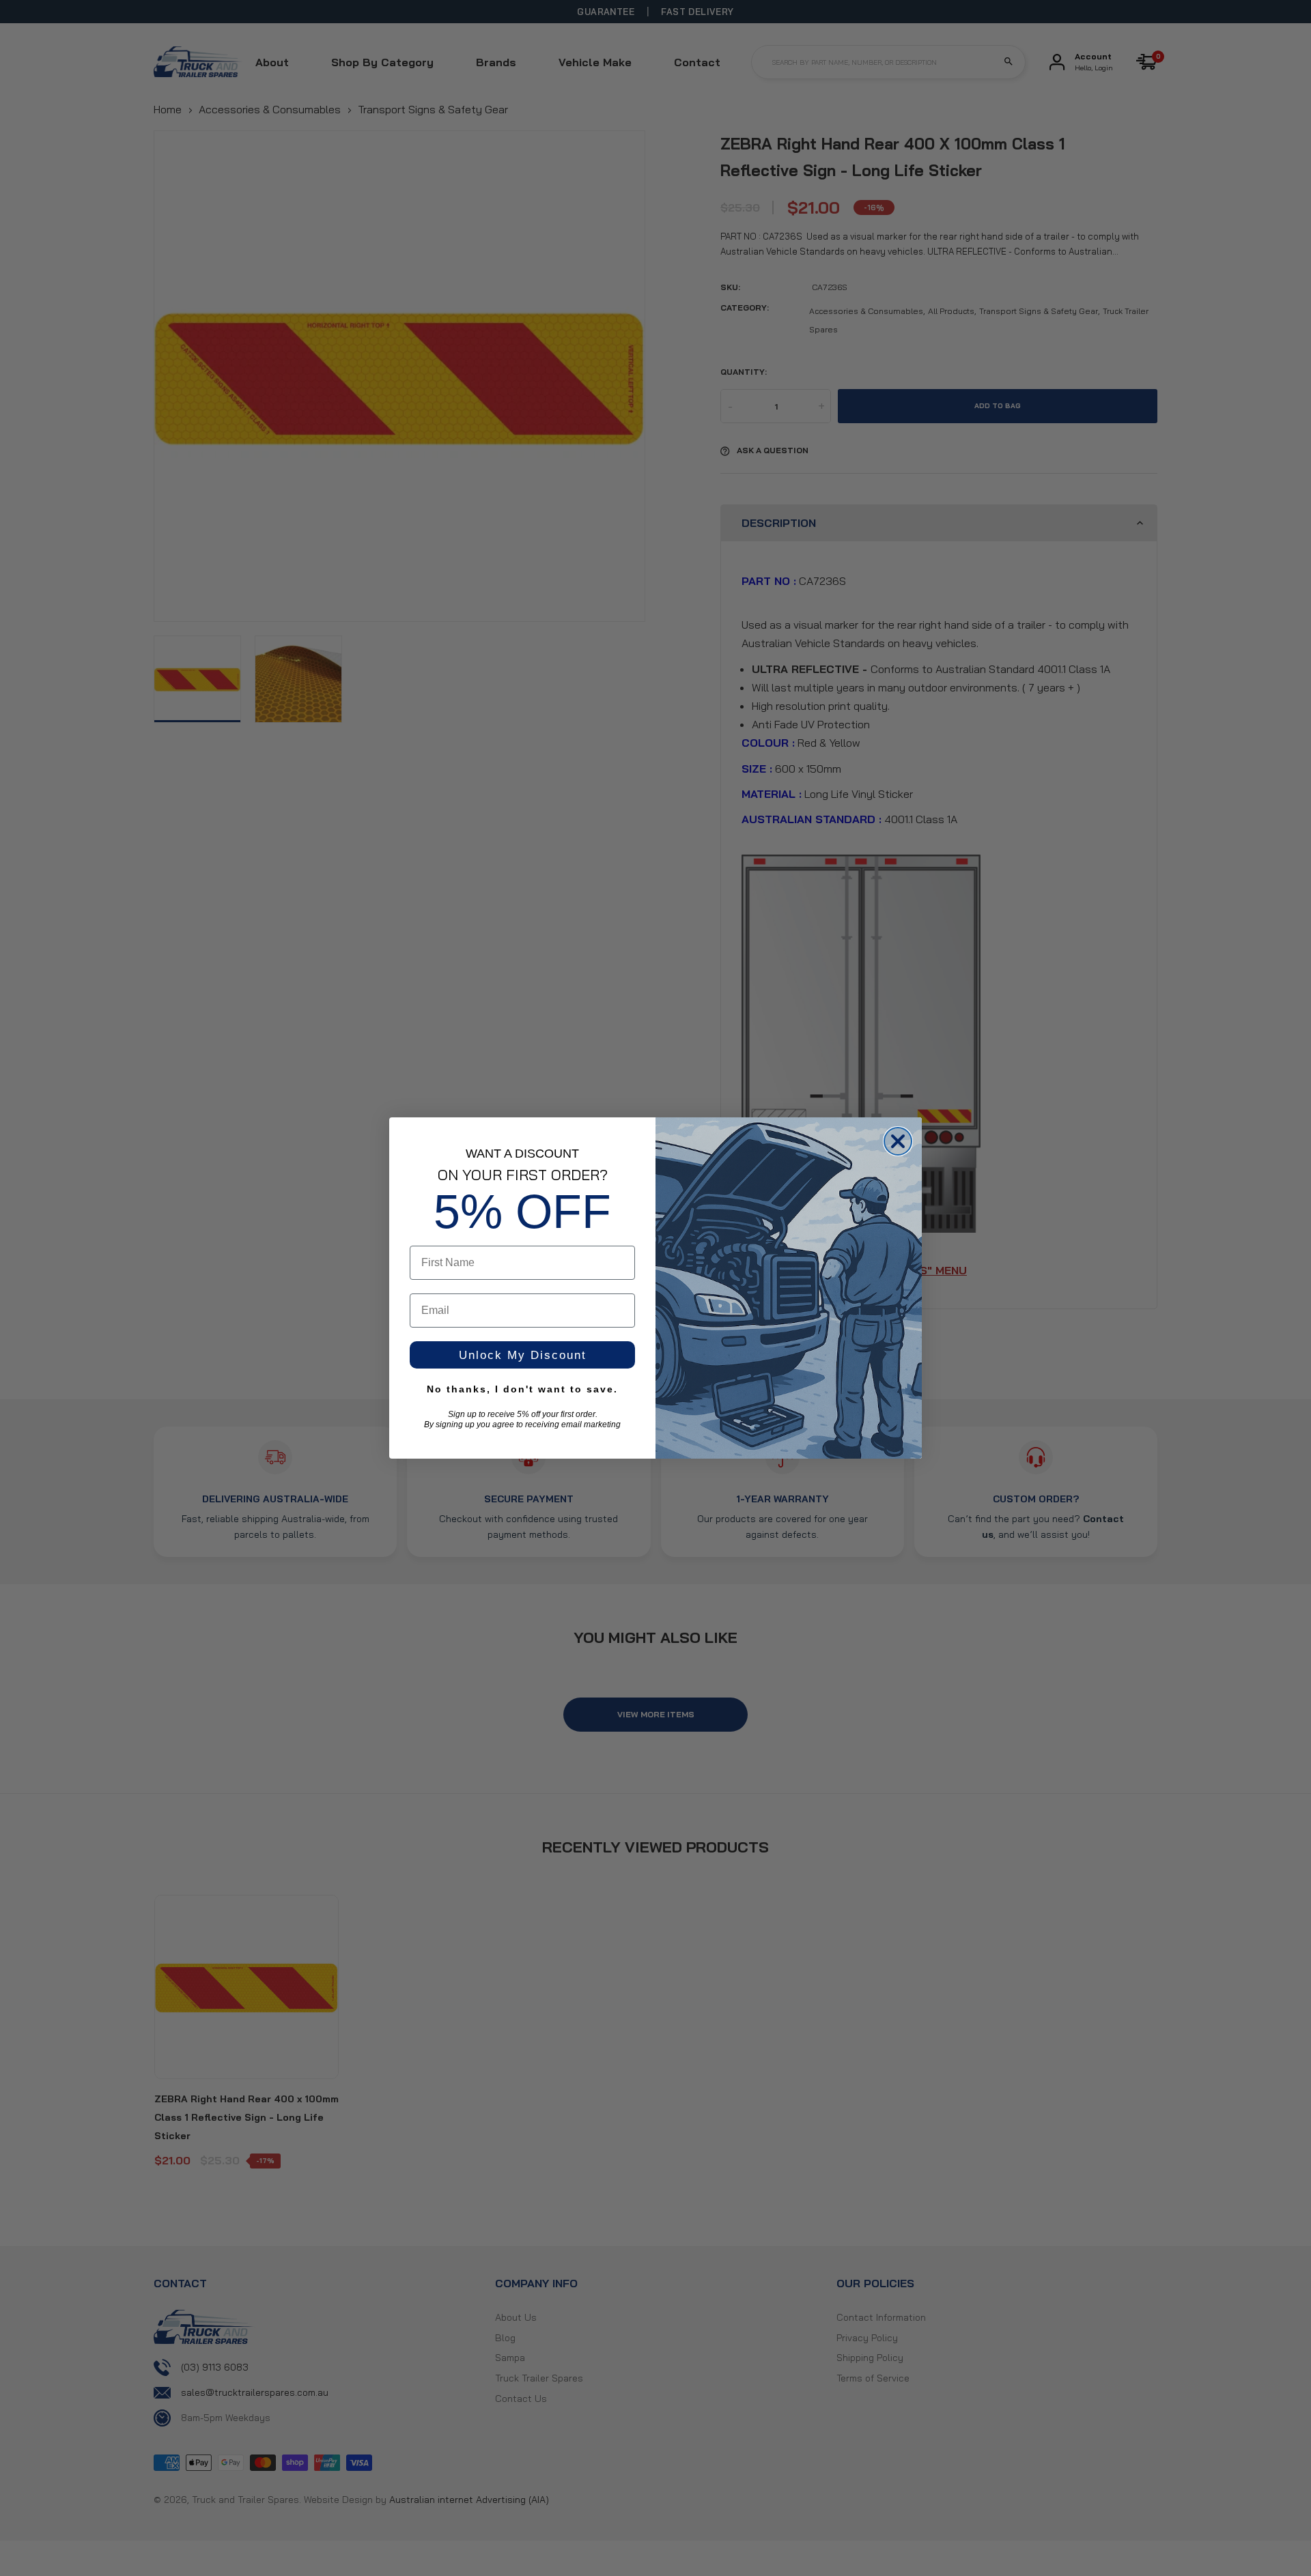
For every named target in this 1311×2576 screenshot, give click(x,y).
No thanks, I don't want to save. (522, 1389)
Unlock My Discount (523, 1355)
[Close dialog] (898, 1141)
